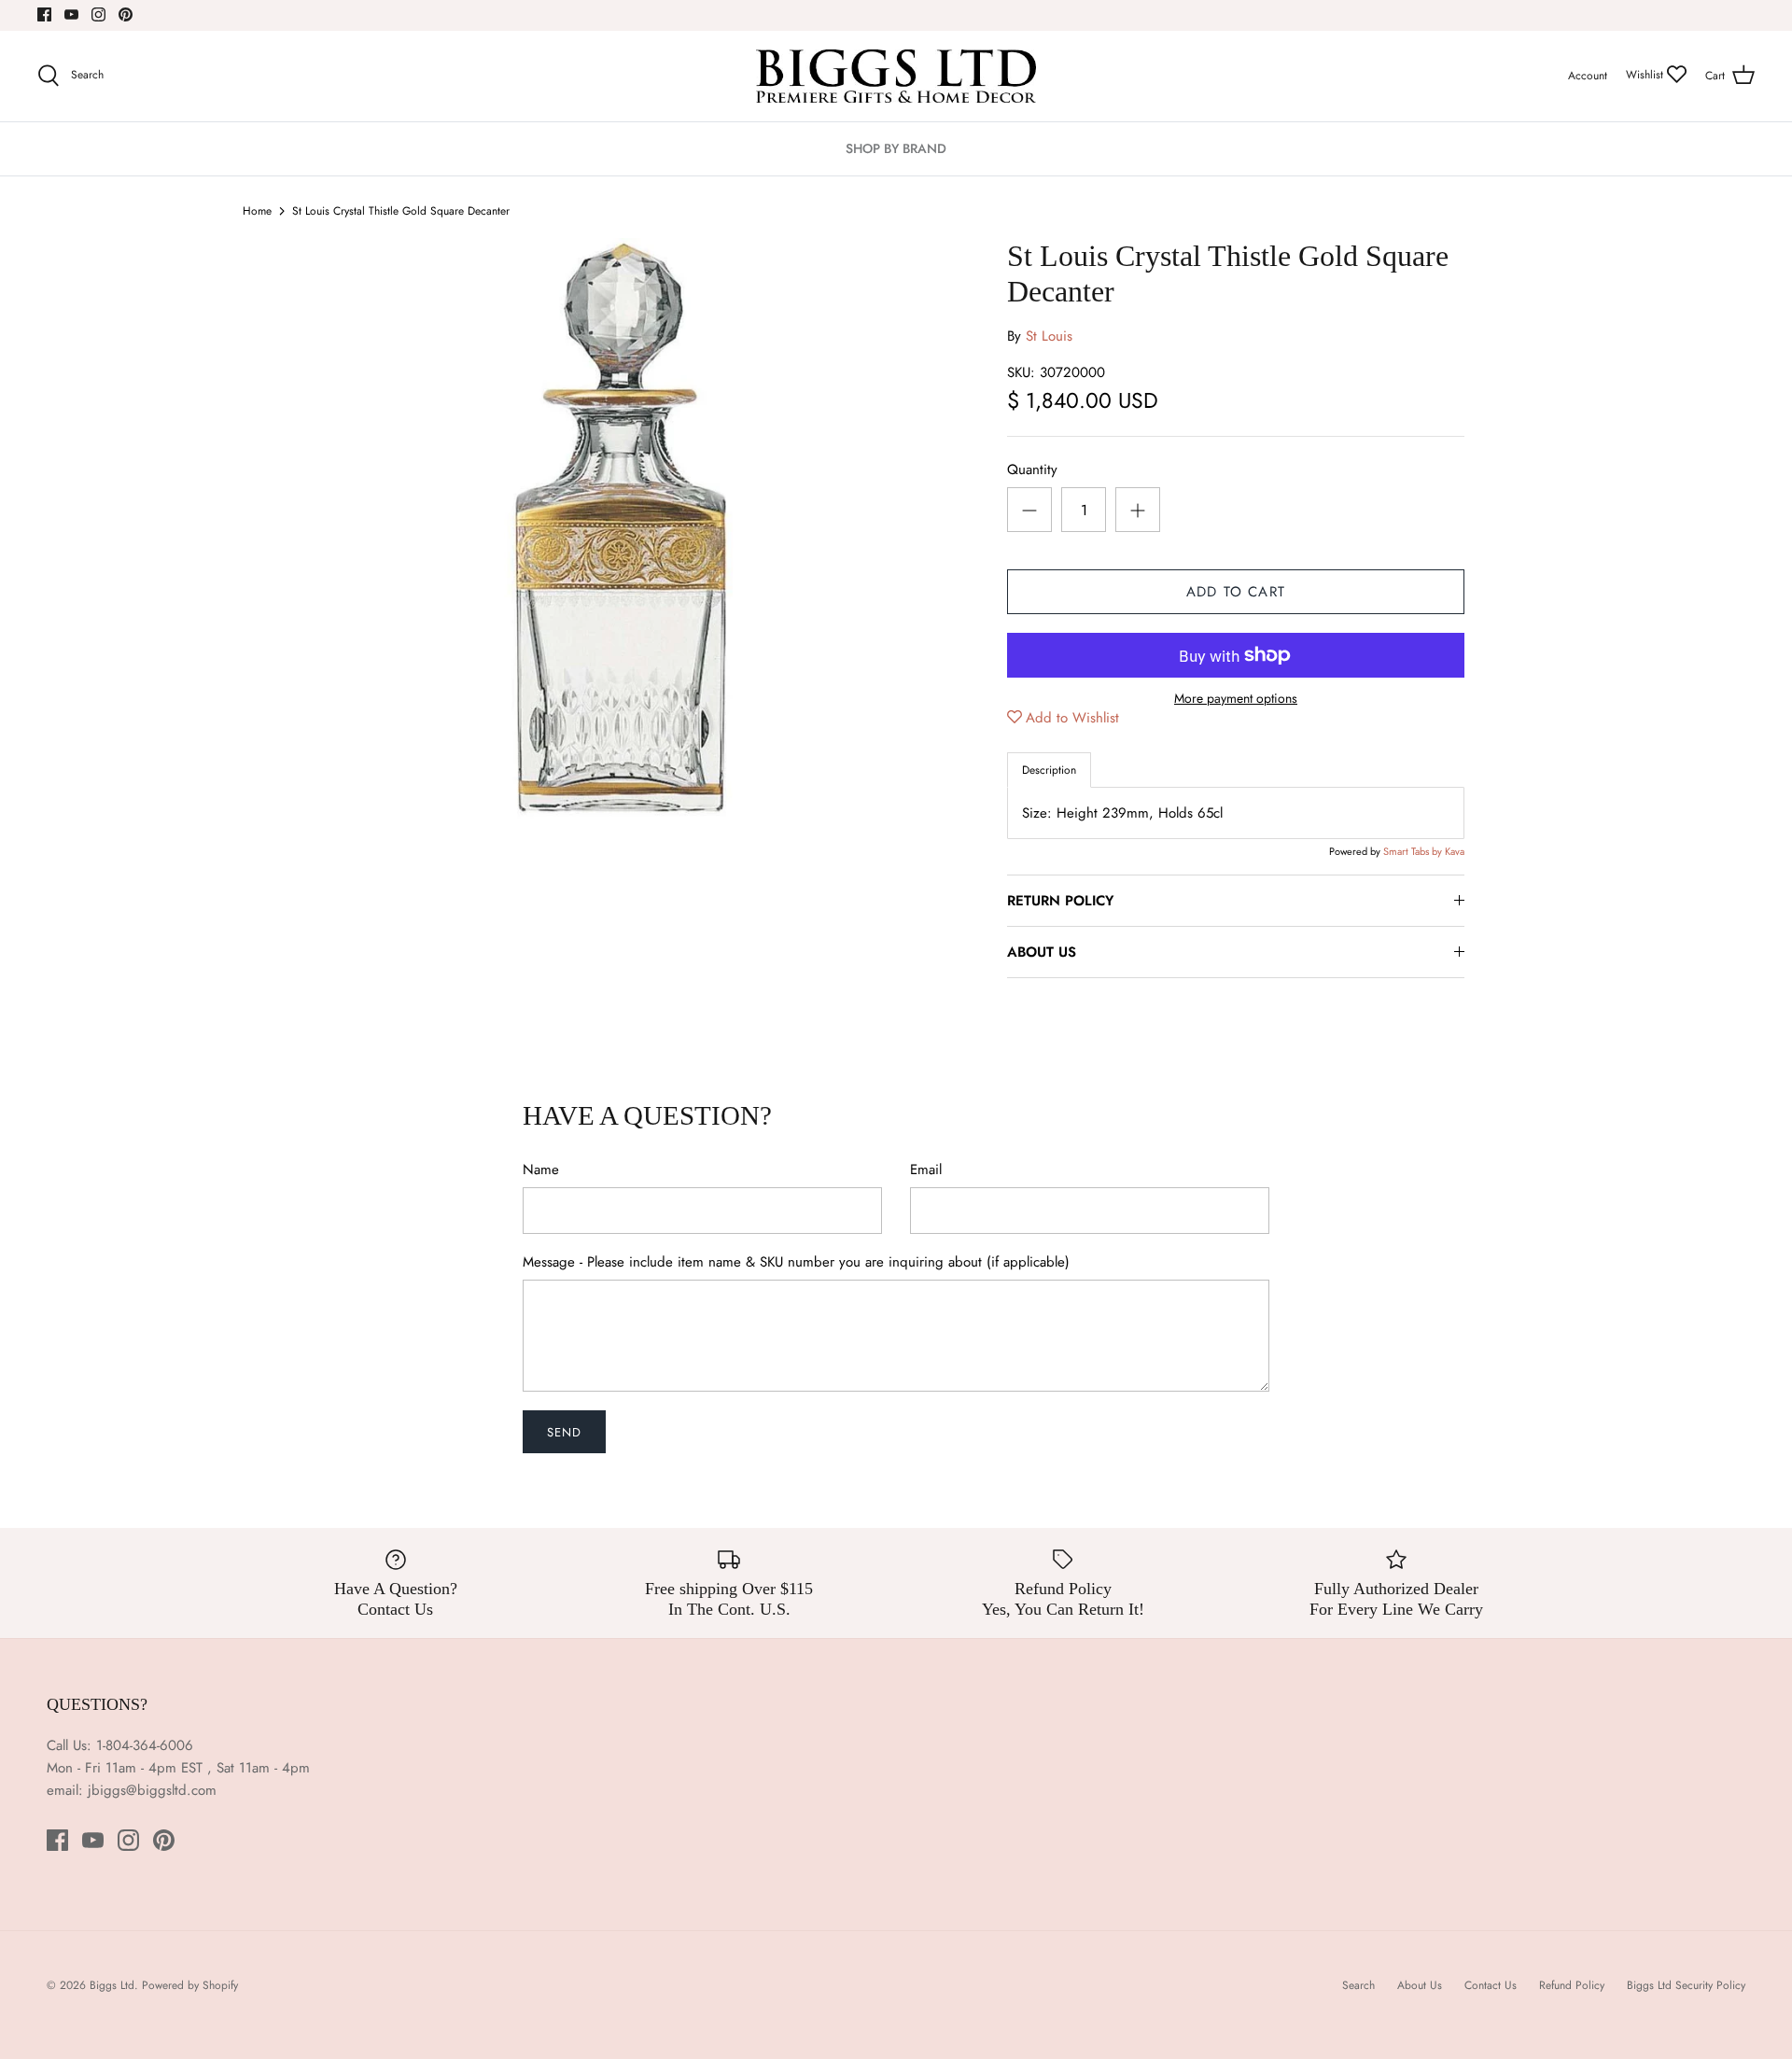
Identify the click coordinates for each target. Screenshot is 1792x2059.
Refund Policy (1572, 1985)
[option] (622, 532)
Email (926, 1170)
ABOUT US (1042, 952)
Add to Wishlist (1072, 718)
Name (541, 1170)
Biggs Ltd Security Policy (1686, 1985)
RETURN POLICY (1060, 901)
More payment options (1236, 699)
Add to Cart (1236, 592)
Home (257, 211)
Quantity (1032, 470)
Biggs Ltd (112, 1985)
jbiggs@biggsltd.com (152, 1790)
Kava (1455, 851)
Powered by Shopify (190, 1985)
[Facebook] (44, 14)
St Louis (1049, 336)
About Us (1420, 1985)
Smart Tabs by (1414, 851)
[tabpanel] (1236, 813)
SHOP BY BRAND (896, 148)
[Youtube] (71, 14)
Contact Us (1491, 1985)
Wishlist (1646, 75)
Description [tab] (1049, 770)
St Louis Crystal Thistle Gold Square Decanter (401, 211)
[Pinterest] (126, 14)
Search (1358, 1985)
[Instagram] (98, 14)
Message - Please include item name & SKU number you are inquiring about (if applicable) (796, 1262)
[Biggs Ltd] (896, 76)
